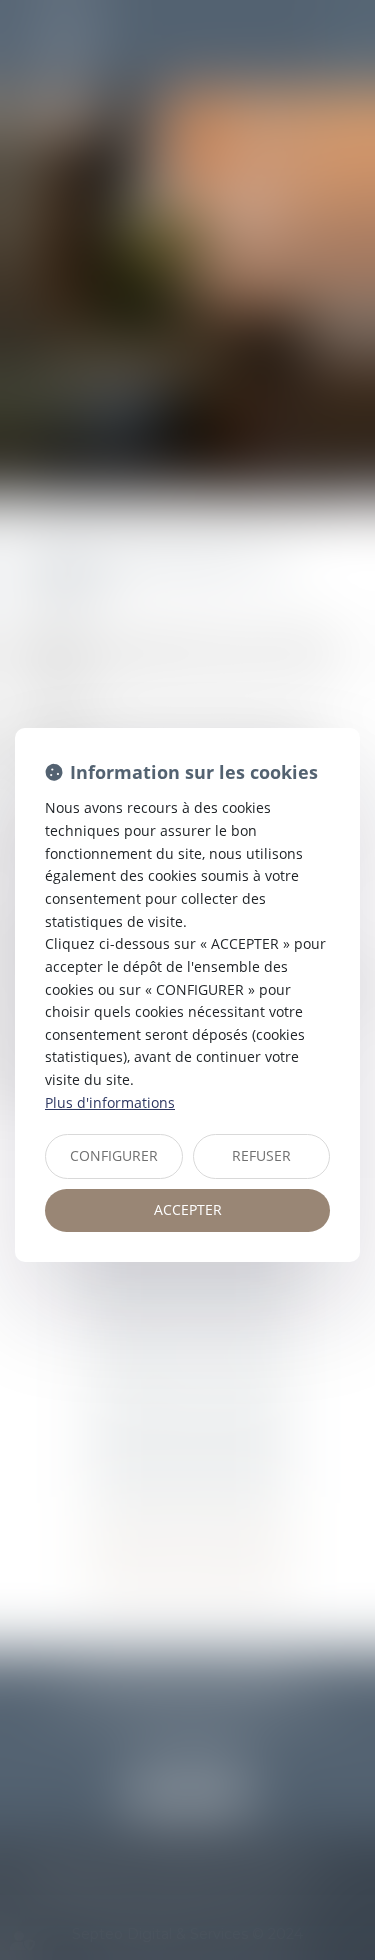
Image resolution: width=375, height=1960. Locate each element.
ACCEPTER (188, 1209)
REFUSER (261, 1155)
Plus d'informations (110, 1102)
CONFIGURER (114, 1155)
